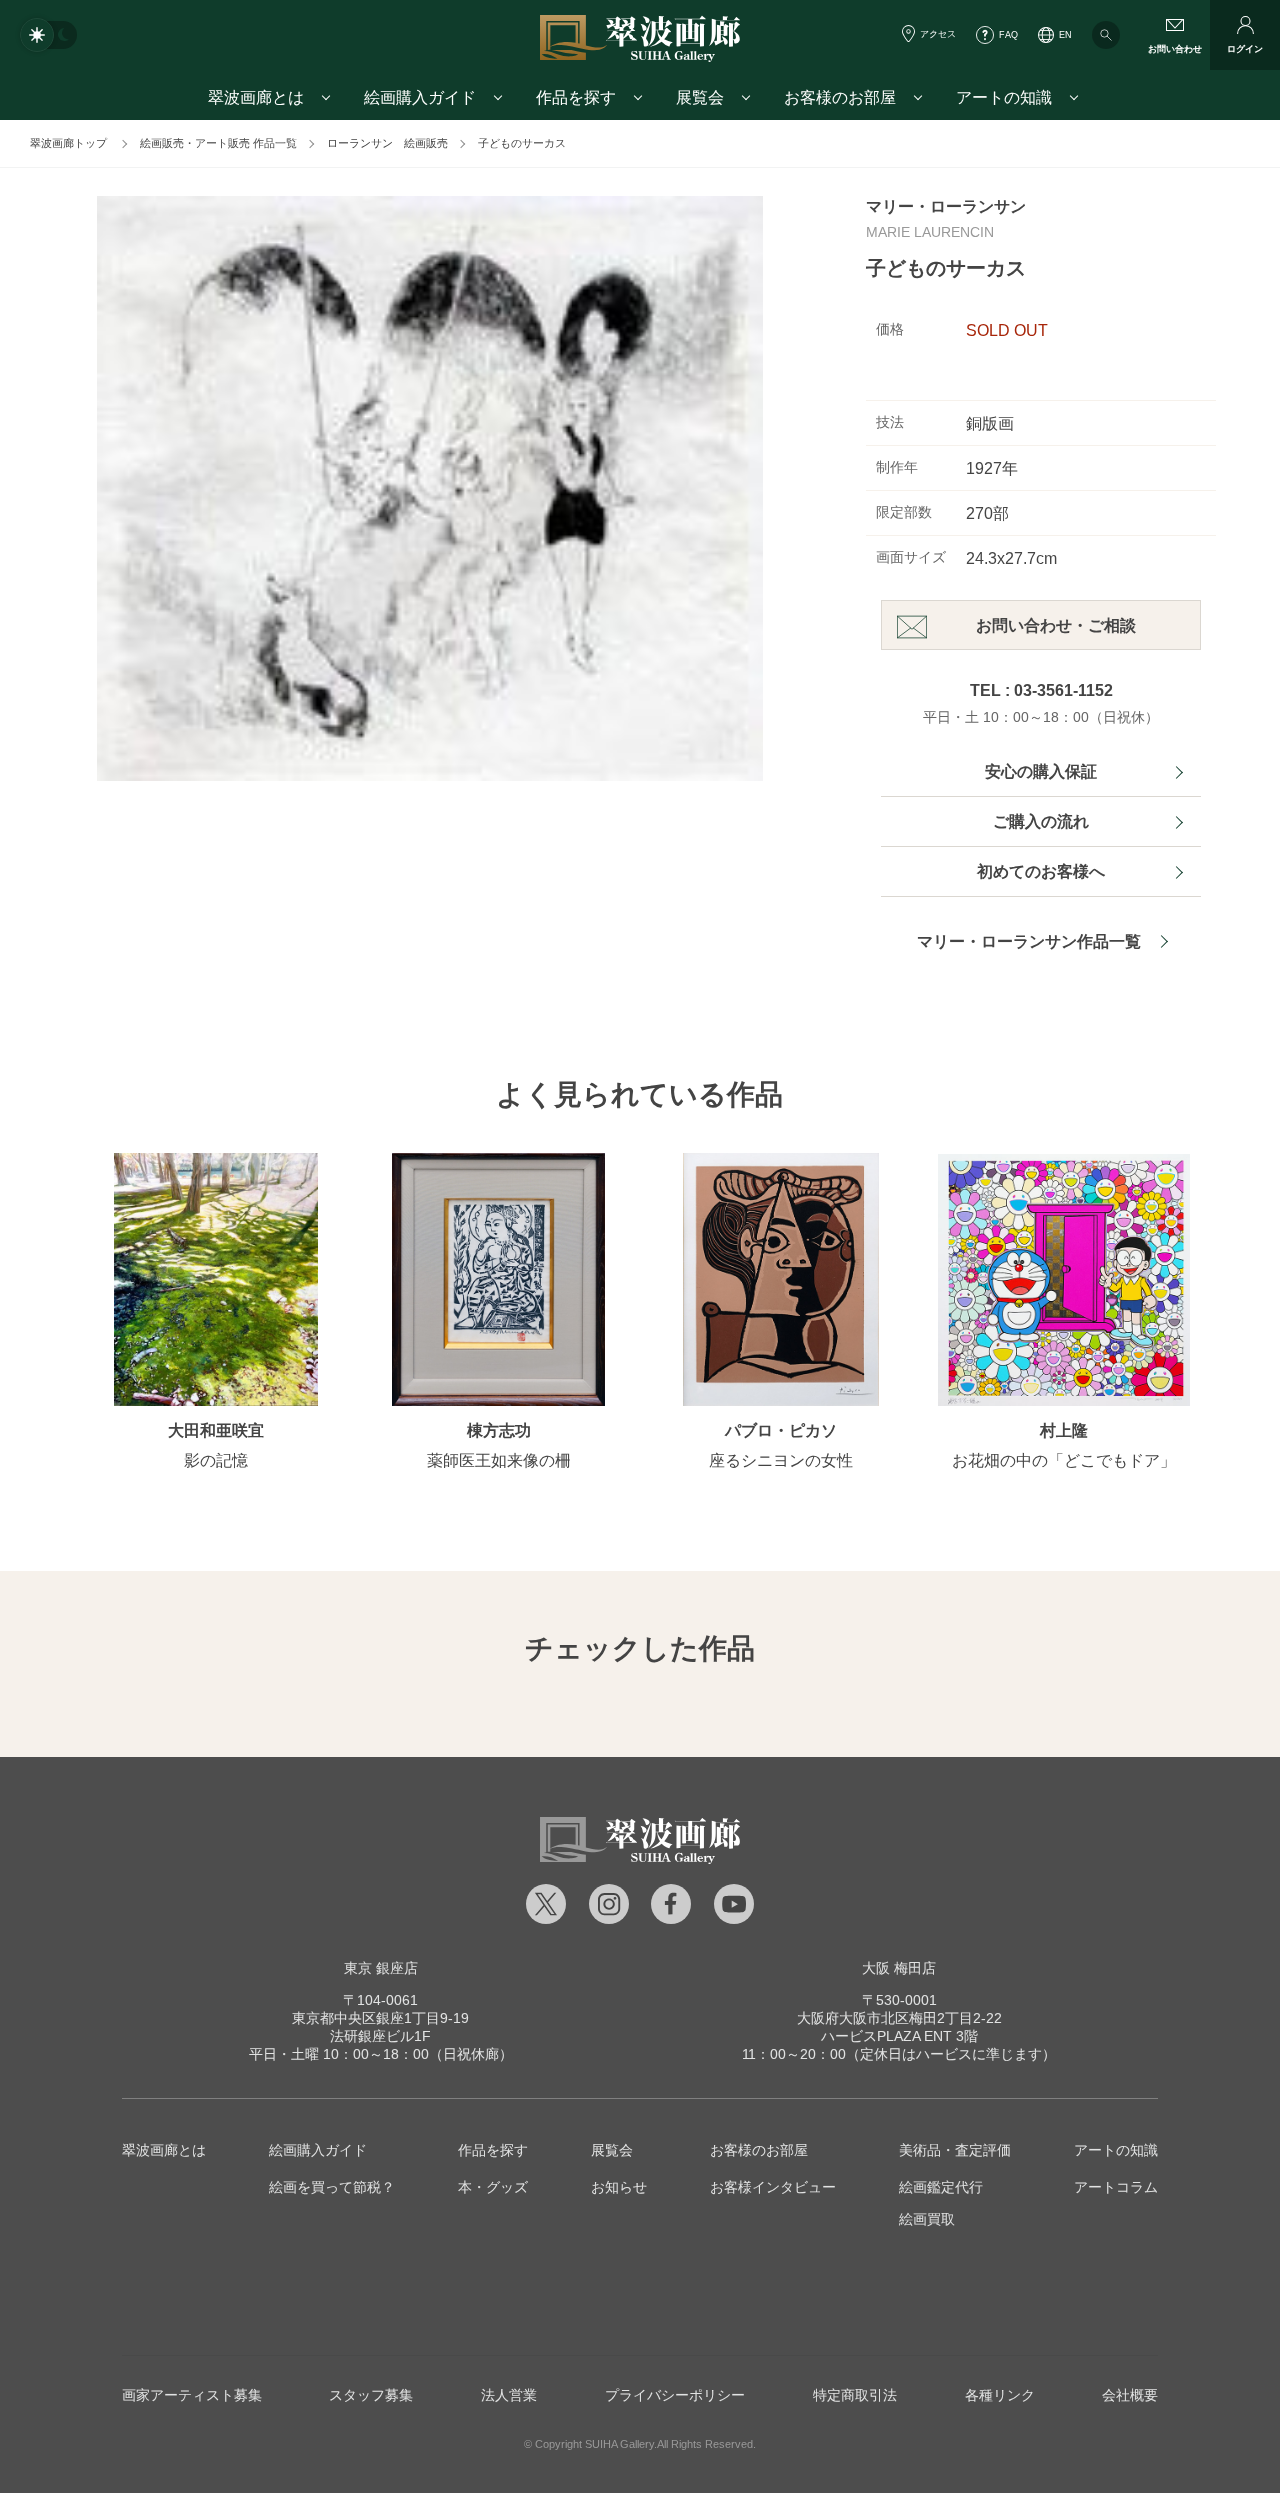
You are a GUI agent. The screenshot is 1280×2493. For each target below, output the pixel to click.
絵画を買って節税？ (332, 2187)
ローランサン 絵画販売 (387, 143)
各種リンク (1000, 2395)
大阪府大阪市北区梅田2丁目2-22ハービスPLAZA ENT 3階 (899, 2018)
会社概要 (1130, 2395)
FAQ (1008, 35)
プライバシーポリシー (675, 2395)
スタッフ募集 (371, 2395)
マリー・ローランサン (946, 206)
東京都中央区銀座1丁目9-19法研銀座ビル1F (380, 2018)
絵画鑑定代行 (941, 2187)
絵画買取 (927, 2219)
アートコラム (1116, 2187)
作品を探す (493, 2150)
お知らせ (619, 2187)
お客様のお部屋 (759, 2150)
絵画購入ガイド (318, 2150)
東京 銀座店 (381, 1968)
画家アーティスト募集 (192, 2395)
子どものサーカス (522, 143)
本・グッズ (493, 2187)
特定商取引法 (855, 2395)
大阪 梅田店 (899, 1968)
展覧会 (612, 2150)
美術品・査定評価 (955, 2150)
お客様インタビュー (773, 2187)
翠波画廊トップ (68, 143)
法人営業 (509, 2395)
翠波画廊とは (164, 2150)
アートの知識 (1116, 2150)
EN (1065, 35)
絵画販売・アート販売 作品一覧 (218, 143)
